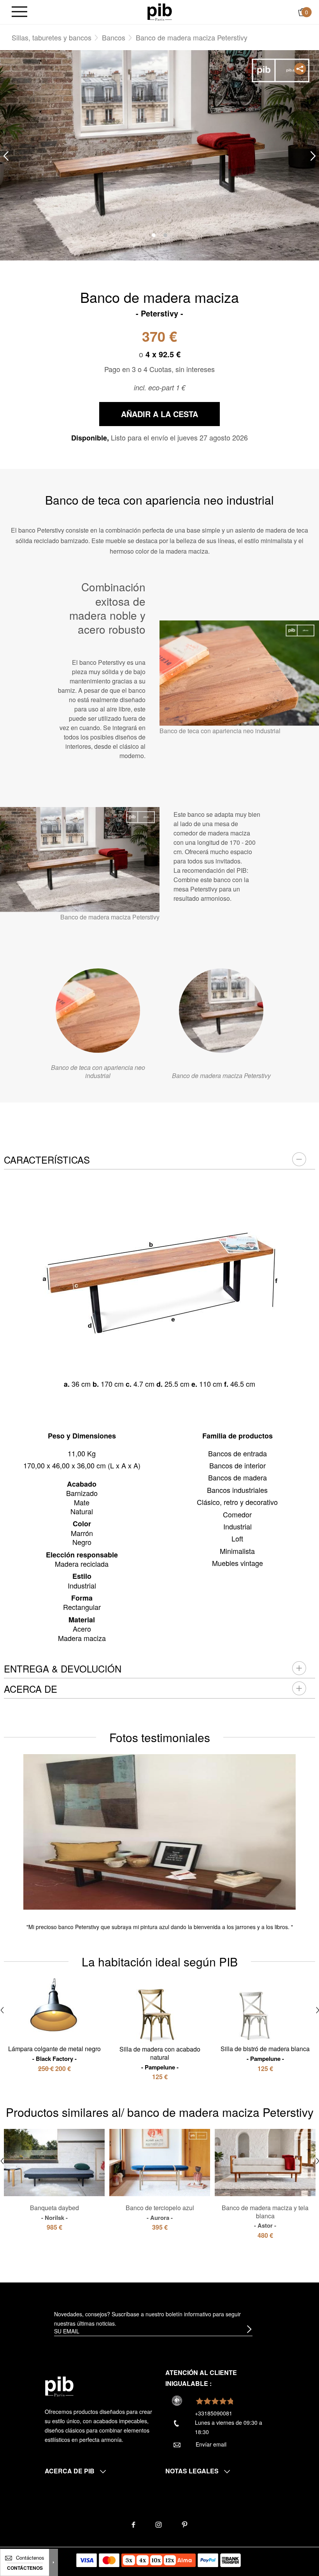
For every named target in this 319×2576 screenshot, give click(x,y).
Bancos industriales (237, 1490)
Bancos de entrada (237, 1453)
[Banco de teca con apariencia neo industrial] (98, 1011)
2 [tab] (165, 235)
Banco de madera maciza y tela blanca (265, 2216)
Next (313, 156)
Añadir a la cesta (159, 414)
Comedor (237, 1514)
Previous (6, 156)
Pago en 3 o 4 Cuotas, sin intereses (159, 369)
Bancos (114, 37)
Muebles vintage (237, 1563)
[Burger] (19, 12)
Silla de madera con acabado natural (160, 2058)
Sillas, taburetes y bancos (52, 37)
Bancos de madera (237, 1477)
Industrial (237, 1526)
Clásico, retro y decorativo (237, 1502)
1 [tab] (154, 235)
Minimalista (237, 1551)
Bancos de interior (237, 1465)
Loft (237, 1538)
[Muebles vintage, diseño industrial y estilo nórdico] (160, 11)
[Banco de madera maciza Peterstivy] (221, 1011)
